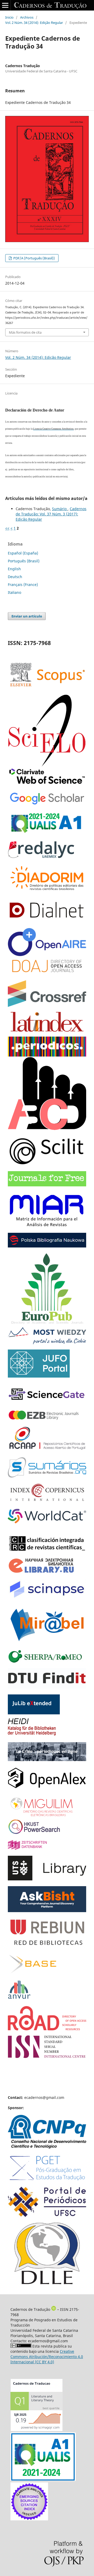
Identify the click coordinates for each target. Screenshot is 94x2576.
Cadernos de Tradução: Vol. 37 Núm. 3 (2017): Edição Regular (51, 514)
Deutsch (15, 577)
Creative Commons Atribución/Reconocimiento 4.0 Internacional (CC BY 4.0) (47, 2357)
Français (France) (23, 585)
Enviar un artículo (27, 616)
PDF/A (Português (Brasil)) (34, 258)
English (14, 569)
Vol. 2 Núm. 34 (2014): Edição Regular (34, 23)
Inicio (9, 17)
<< (7, 528)
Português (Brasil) (24, 561)
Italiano (14, 592)
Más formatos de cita (25, 332)
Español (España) (23, 553)
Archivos (27, 17)
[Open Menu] (5, 5)
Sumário (60, 509)
